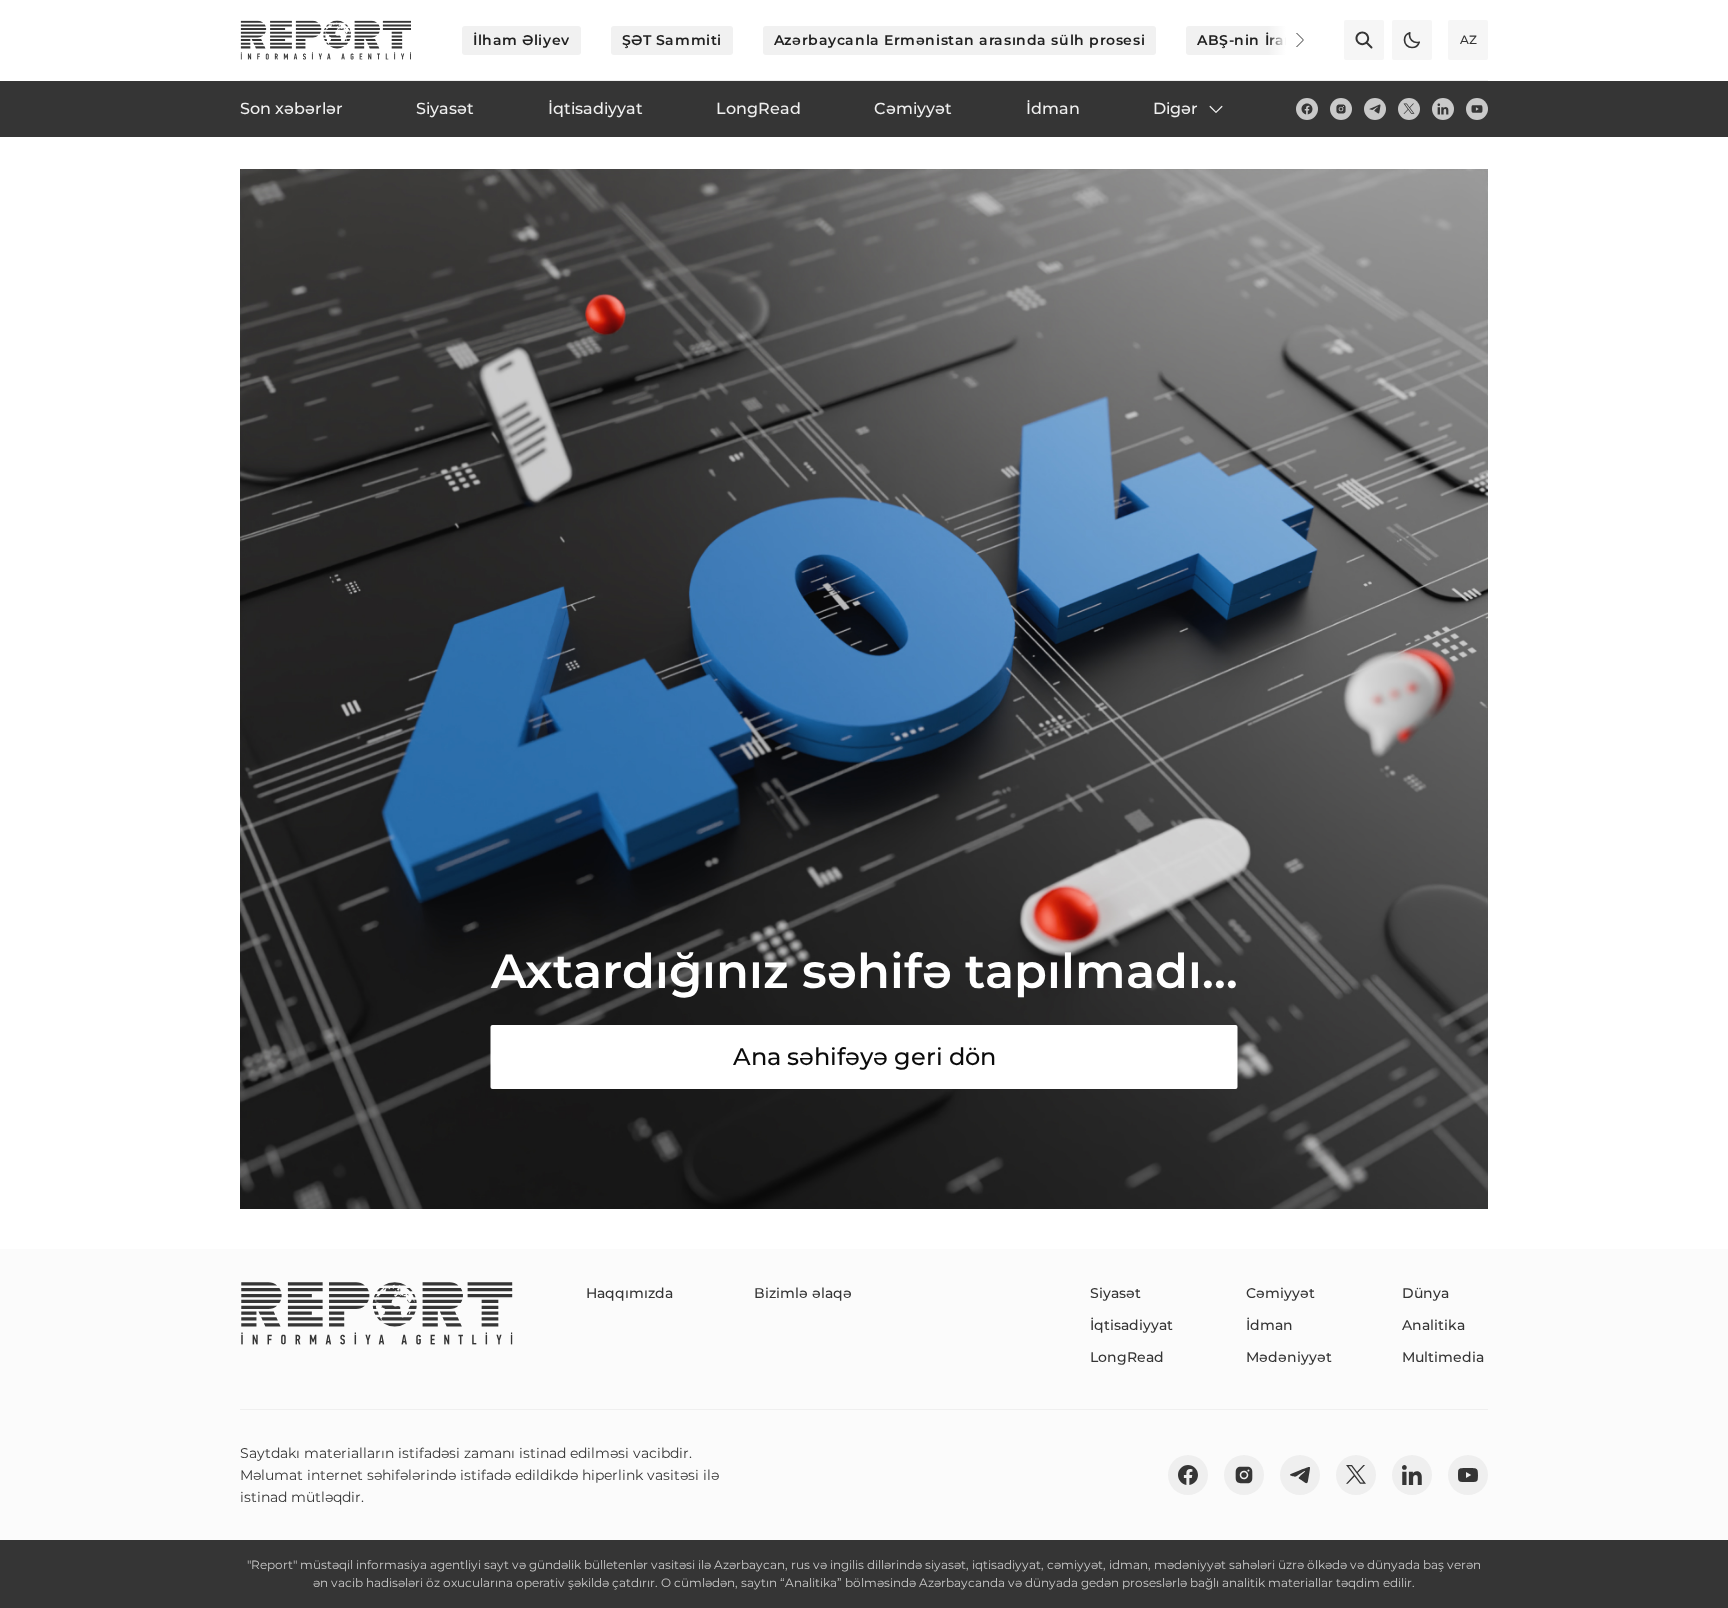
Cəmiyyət (1280, 1293)
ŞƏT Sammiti (672, 40)
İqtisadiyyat (1131, 1325)
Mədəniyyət (1289, 1357)
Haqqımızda (629, 1293)
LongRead (1127, 1357)
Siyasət (1115, 1293)
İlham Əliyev (521, 40)
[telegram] (1375, 109)
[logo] (326, 40)
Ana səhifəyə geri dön (864, 1056)
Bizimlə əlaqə (803, 1293)
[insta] (1341, 109)
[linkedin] (1443, 109)
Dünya (1425, 1293)
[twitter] (1409, 109)
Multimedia (1443, 1357)
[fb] (1307, 109)
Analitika (1433, 1325)
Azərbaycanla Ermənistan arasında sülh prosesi (959, 40)
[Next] (1286, 40)
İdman (1269, 1325)
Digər (1175, 108)
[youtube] (1477, 109)
